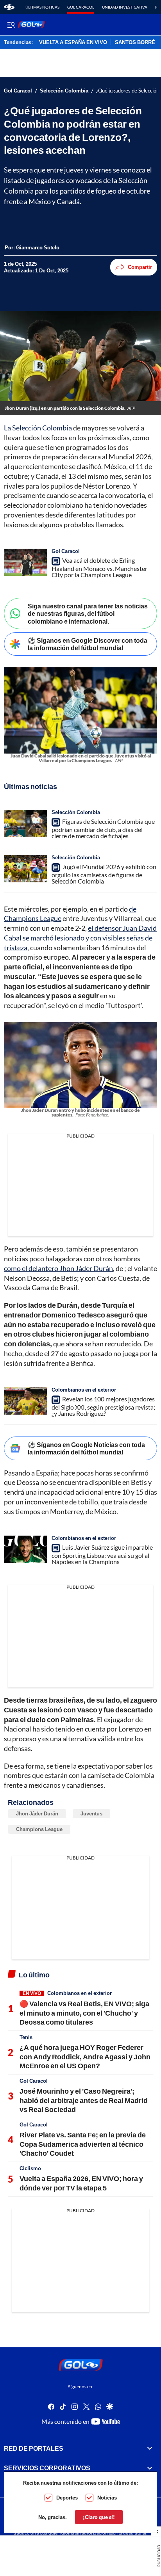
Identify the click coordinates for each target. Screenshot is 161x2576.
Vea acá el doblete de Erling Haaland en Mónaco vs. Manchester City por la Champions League (99, 567)
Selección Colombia (64, 91)
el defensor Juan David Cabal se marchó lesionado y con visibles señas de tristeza (80, 938)
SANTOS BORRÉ (135, 43)
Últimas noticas (42, 7)
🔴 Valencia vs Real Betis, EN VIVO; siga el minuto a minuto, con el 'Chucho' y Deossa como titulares (84, 2013)
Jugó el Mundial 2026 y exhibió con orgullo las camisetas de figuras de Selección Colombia (104, 874)
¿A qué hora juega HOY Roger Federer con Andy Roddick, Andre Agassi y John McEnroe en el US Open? (85, 2056)
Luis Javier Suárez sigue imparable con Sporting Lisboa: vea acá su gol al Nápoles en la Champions (102, 1554)
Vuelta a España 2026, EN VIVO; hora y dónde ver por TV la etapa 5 (81, 2183)
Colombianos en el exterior (84, 1390)
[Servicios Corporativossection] (150, 2468)
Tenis (26, 2037)
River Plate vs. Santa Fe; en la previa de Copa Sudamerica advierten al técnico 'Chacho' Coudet (83, 2144)
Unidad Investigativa (125, 7)
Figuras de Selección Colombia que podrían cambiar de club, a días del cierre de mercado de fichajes (103, 828)
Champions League (39, 1829)
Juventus (91, 1813)
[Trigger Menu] (11, 25)
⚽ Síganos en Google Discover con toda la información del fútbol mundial (88, 644)
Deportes (67, 2498)
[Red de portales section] (150, 2448)
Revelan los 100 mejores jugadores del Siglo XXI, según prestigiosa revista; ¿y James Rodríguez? (103, 1406)
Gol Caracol (81, 7)
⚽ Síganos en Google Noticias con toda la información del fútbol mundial (86, 1448)
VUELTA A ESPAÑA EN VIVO (73, 43)
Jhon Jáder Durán (37, 1813)
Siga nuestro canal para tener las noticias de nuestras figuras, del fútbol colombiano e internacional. (88, 613)
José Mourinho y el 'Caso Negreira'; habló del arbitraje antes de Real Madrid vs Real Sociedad (84, 2100)
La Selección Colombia (38, 428)
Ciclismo (30, 2168)
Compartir (140, 267)
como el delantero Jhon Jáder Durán (58, 1268)
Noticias (107, 2498)
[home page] (9, 7)
